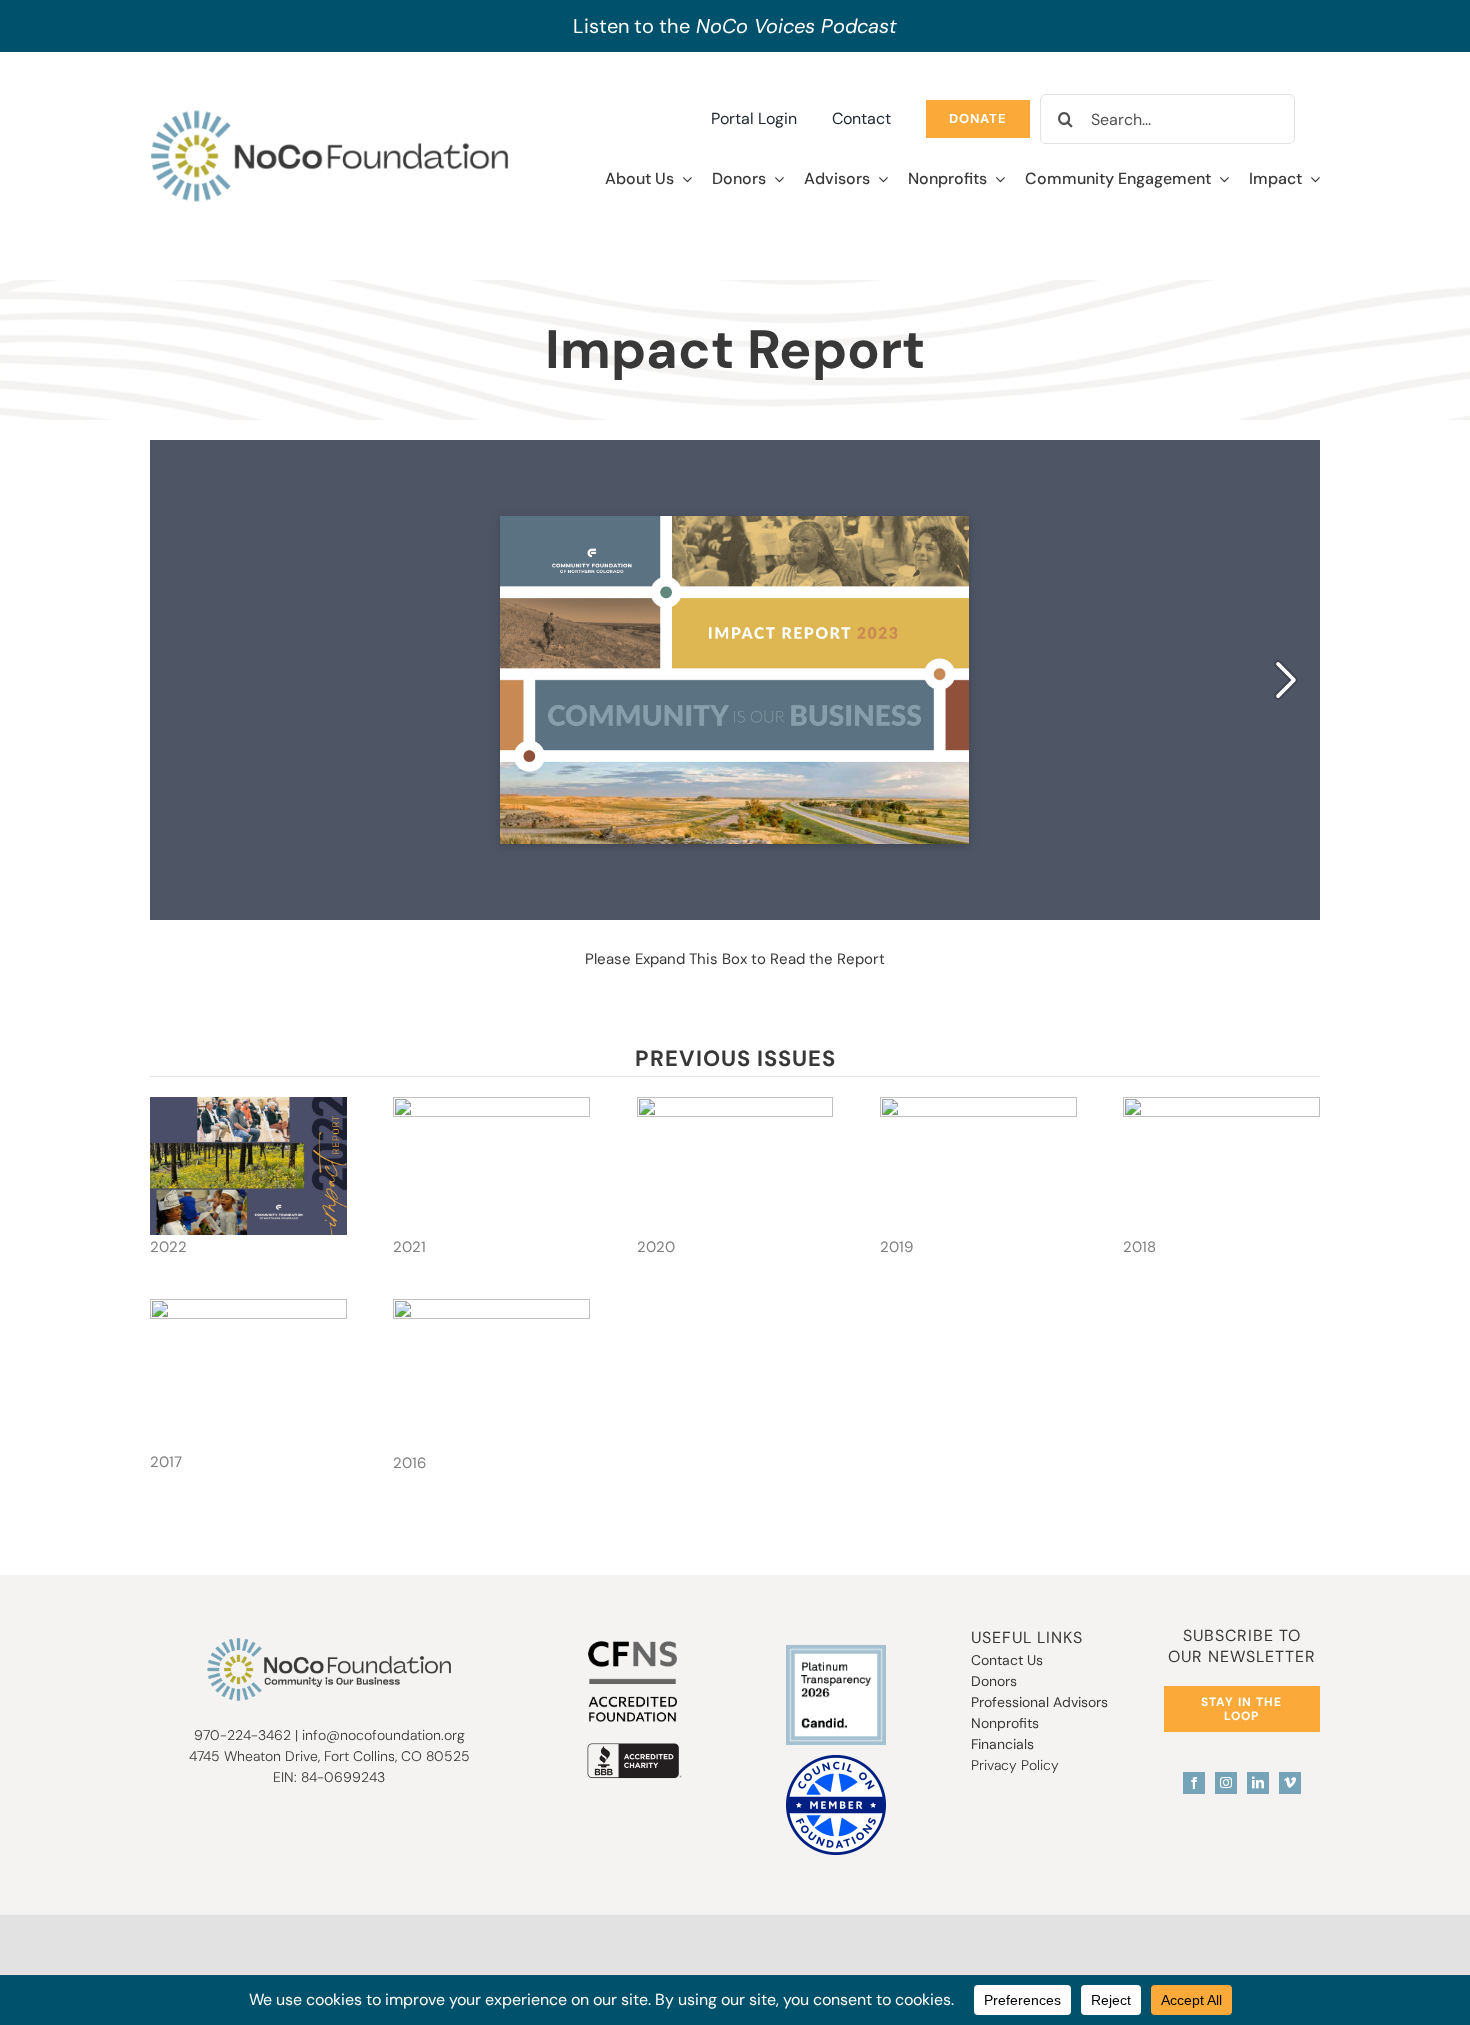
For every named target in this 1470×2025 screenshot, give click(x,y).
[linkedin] (1258, 1783)
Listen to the (735, 26)
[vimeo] (1290, 1783)
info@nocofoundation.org (383, 1735)
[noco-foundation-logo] (329, 114)
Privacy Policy (1015, 1765)
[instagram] (1226, 1783)
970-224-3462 (242, 1735)
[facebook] (1194, 1783)
